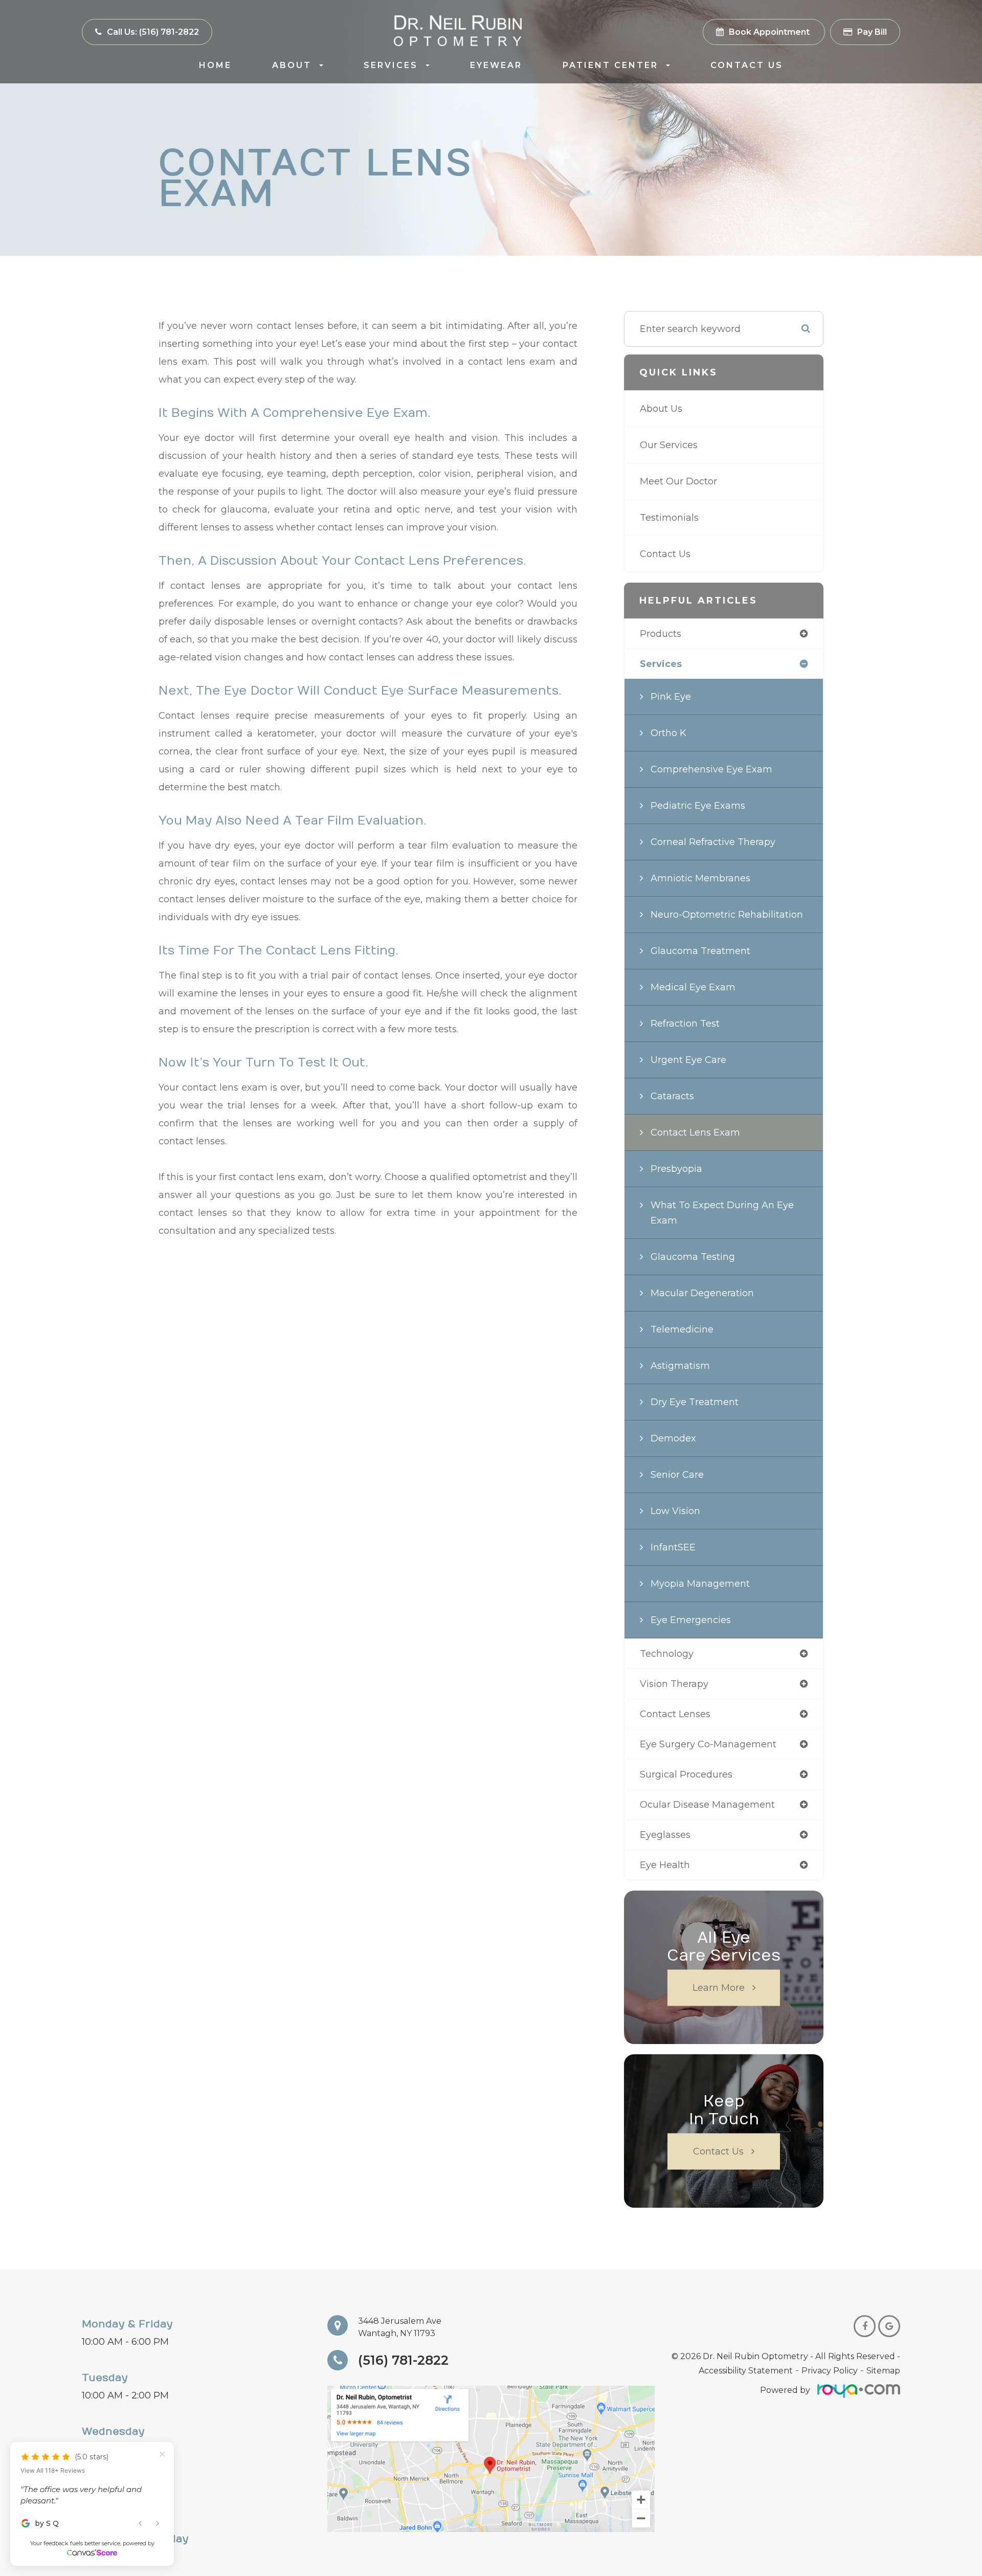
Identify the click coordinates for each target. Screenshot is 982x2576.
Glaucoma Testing (693, 1257)
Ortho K (668, 733)
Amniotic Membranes (700, 878)
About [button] (292, 65)
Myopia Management (700, 1584)
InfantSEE (673, 1547)
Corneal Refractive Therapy (713, 842)
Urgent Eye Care (688, 1060)
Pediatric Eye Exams (698, 806)
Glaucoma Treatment (700, 951)
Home (215, 65)
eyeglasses (665, 1835)
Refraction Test (685, 1024)
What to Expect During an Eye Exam (722, 1213)
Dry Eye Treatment (695, 1402)
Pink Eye (671, 697)
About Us (661, 409)
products (661, 634)
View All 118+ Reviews (53, 2456)
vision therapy (674, 1684)
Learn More (719, 1988)
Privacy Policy (830, 2371)
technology (667, 1654)
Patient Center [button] (610, 65)
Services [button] (391, 65)
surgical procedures (686, 1774)
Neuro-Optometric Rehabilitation (727, 915)
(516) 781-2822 (403, 2360)
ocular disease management (707, 1805)
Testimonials (669, 518)
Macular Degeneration (702, 1293)
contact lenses (675, 1714)
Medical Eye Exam (693, 987)
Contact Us (747, 65)
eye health (665, 1865)
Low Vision (675, 1511)
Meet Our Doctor (678, 481)
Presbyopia (676, 1169)
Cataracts (672, 1096)
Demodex (673, 1438)
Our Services (669, 445)
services (661, 664)
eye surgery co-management (708, 1744)
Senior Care (677, 1475)
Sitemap (883, 2371)
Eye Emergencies (691, 1620)
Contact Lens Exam (695, 1132)
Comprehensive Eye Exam (711, 769)
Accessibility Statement (746, 2371)
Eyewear (496, 65)
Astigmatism (680, 1366)
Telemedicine (682, 1329)
